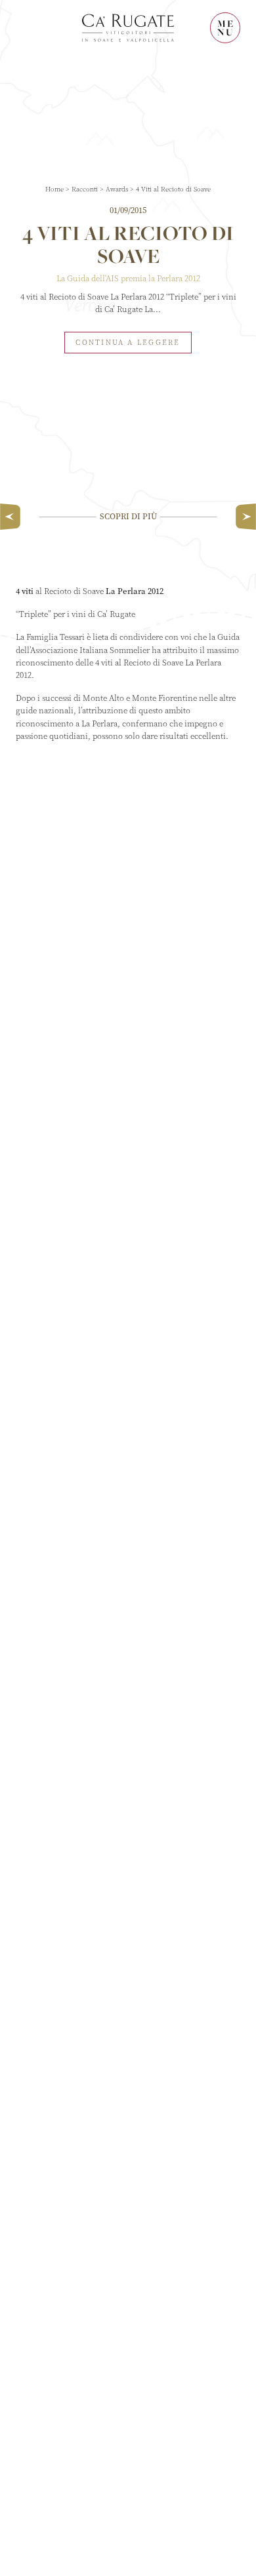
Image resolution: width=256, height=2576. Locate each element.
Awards (117, 189)
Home (54, 189)
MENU (226, 28)
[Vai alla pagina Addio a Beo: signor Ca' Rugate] (243, 517)
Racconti (85, 189)
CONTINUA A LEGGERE (128, 343)
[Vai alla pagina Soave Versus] (13, 517)
